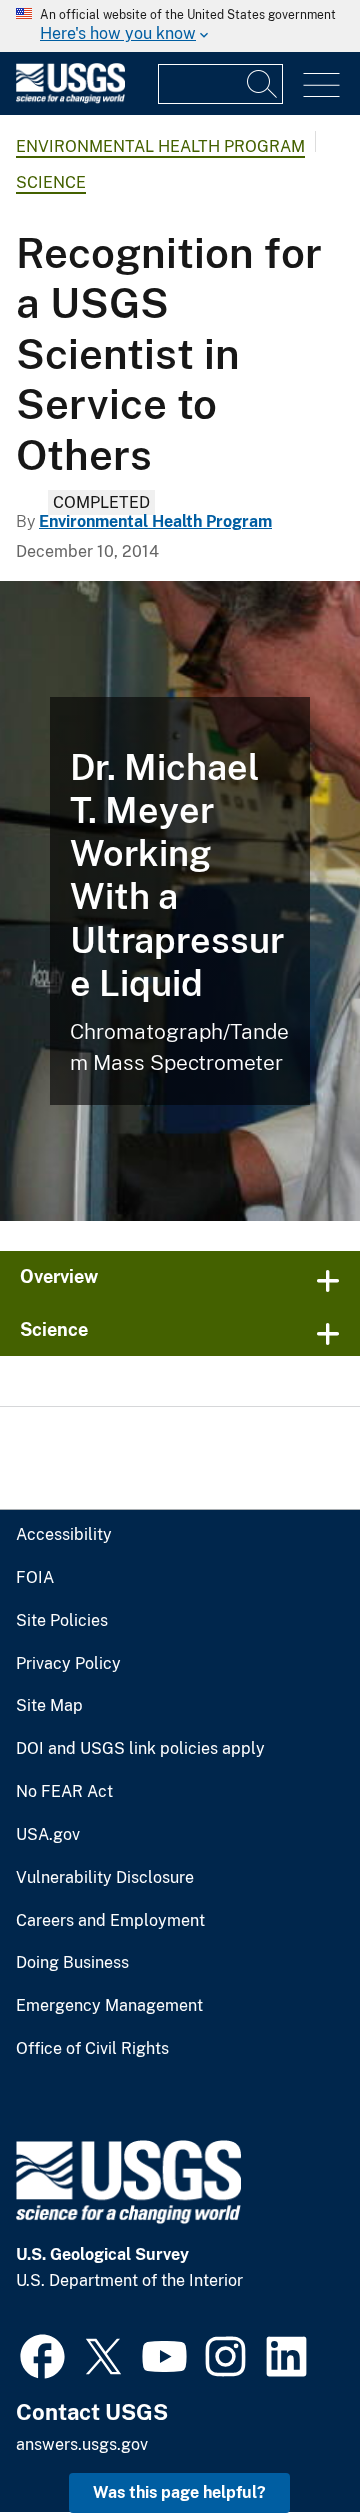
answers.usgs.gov (82, 2444)
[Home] (70, 98)
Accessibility (64, 1535)
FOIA (35, 1578)
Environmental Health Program (160, 146)
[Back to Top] (287, 2440)
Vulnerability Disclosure (105, 1878)
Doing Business (72, 1963)
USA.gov (48, 1835)
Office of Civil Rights (92, 2049)
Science (51, 182)
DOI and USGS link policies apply (140, 1749)
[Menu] (321, 85)
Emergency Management (109, 2006)
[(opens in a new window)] (42, 2354)
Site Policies (62, 1621)
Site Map (49, 1706)
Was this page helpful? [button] (179, 2492)
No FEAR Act (64, 1792)
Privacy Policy (68, 1664)
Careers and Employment (110, 1921)
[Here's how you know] (180, 26)
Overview (59, 1276)
